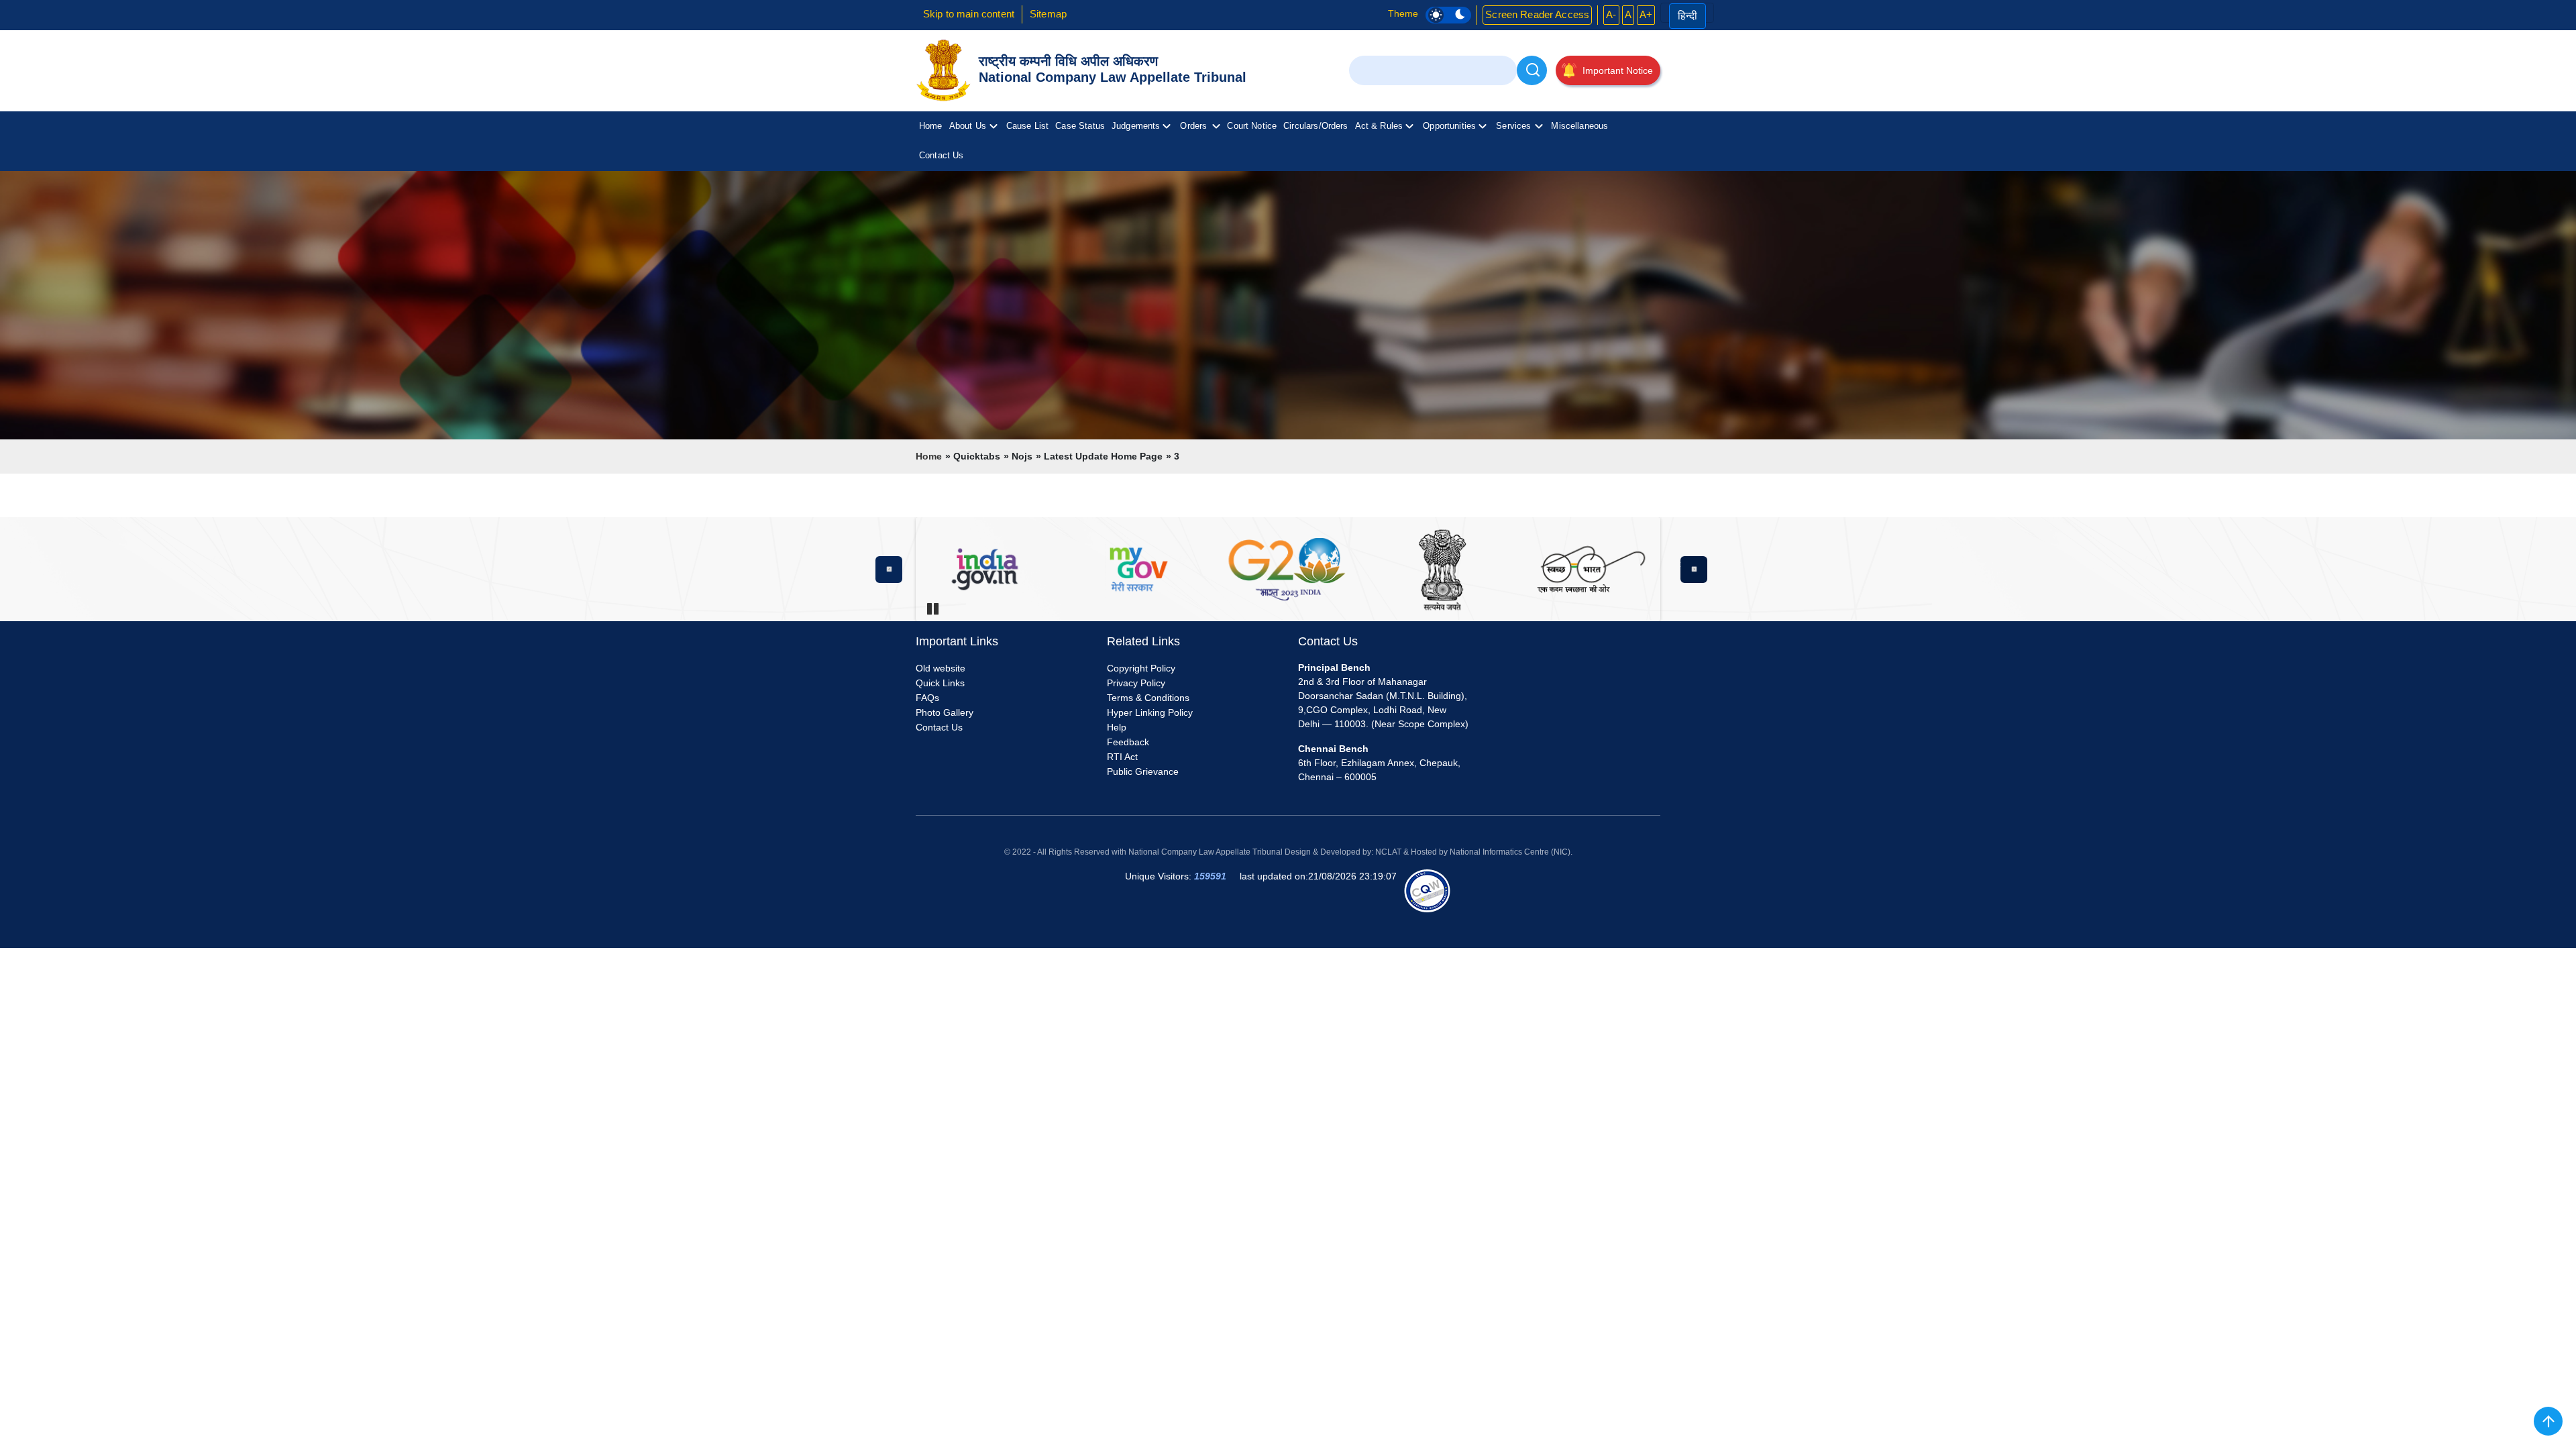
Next (1694, 570)
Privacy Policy (1136, 683)
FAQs (927, 698)
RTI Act (1122, 757)
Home (931, 126)
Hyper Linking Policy (1150, 712)
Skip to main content (969, 14)
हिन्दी (1687, 16)
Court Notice (1252, 126)
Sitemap (1048, 14)
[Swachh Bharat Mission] (1591, 569)
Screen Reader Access (1537, 14)
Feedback (1128, 742)
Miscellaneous (1579, 126)
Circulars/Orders (1316, 126)
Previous (889, 570)
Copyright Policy (1141, 668)
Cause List (1028, 126)
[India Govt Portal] (1136, 569)
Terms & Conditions (1148, 698)
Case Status (1080, 126)
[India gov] (985, 569)
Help (1117, 727)
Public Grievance (1143, 771)
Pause (932, 608)
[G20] (1288, 569)
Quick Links (940, 683)
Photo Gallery (945, 712)
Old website (941, 668)
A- (1611, 14)
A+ (1646, 14)
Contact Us (942, 155)
